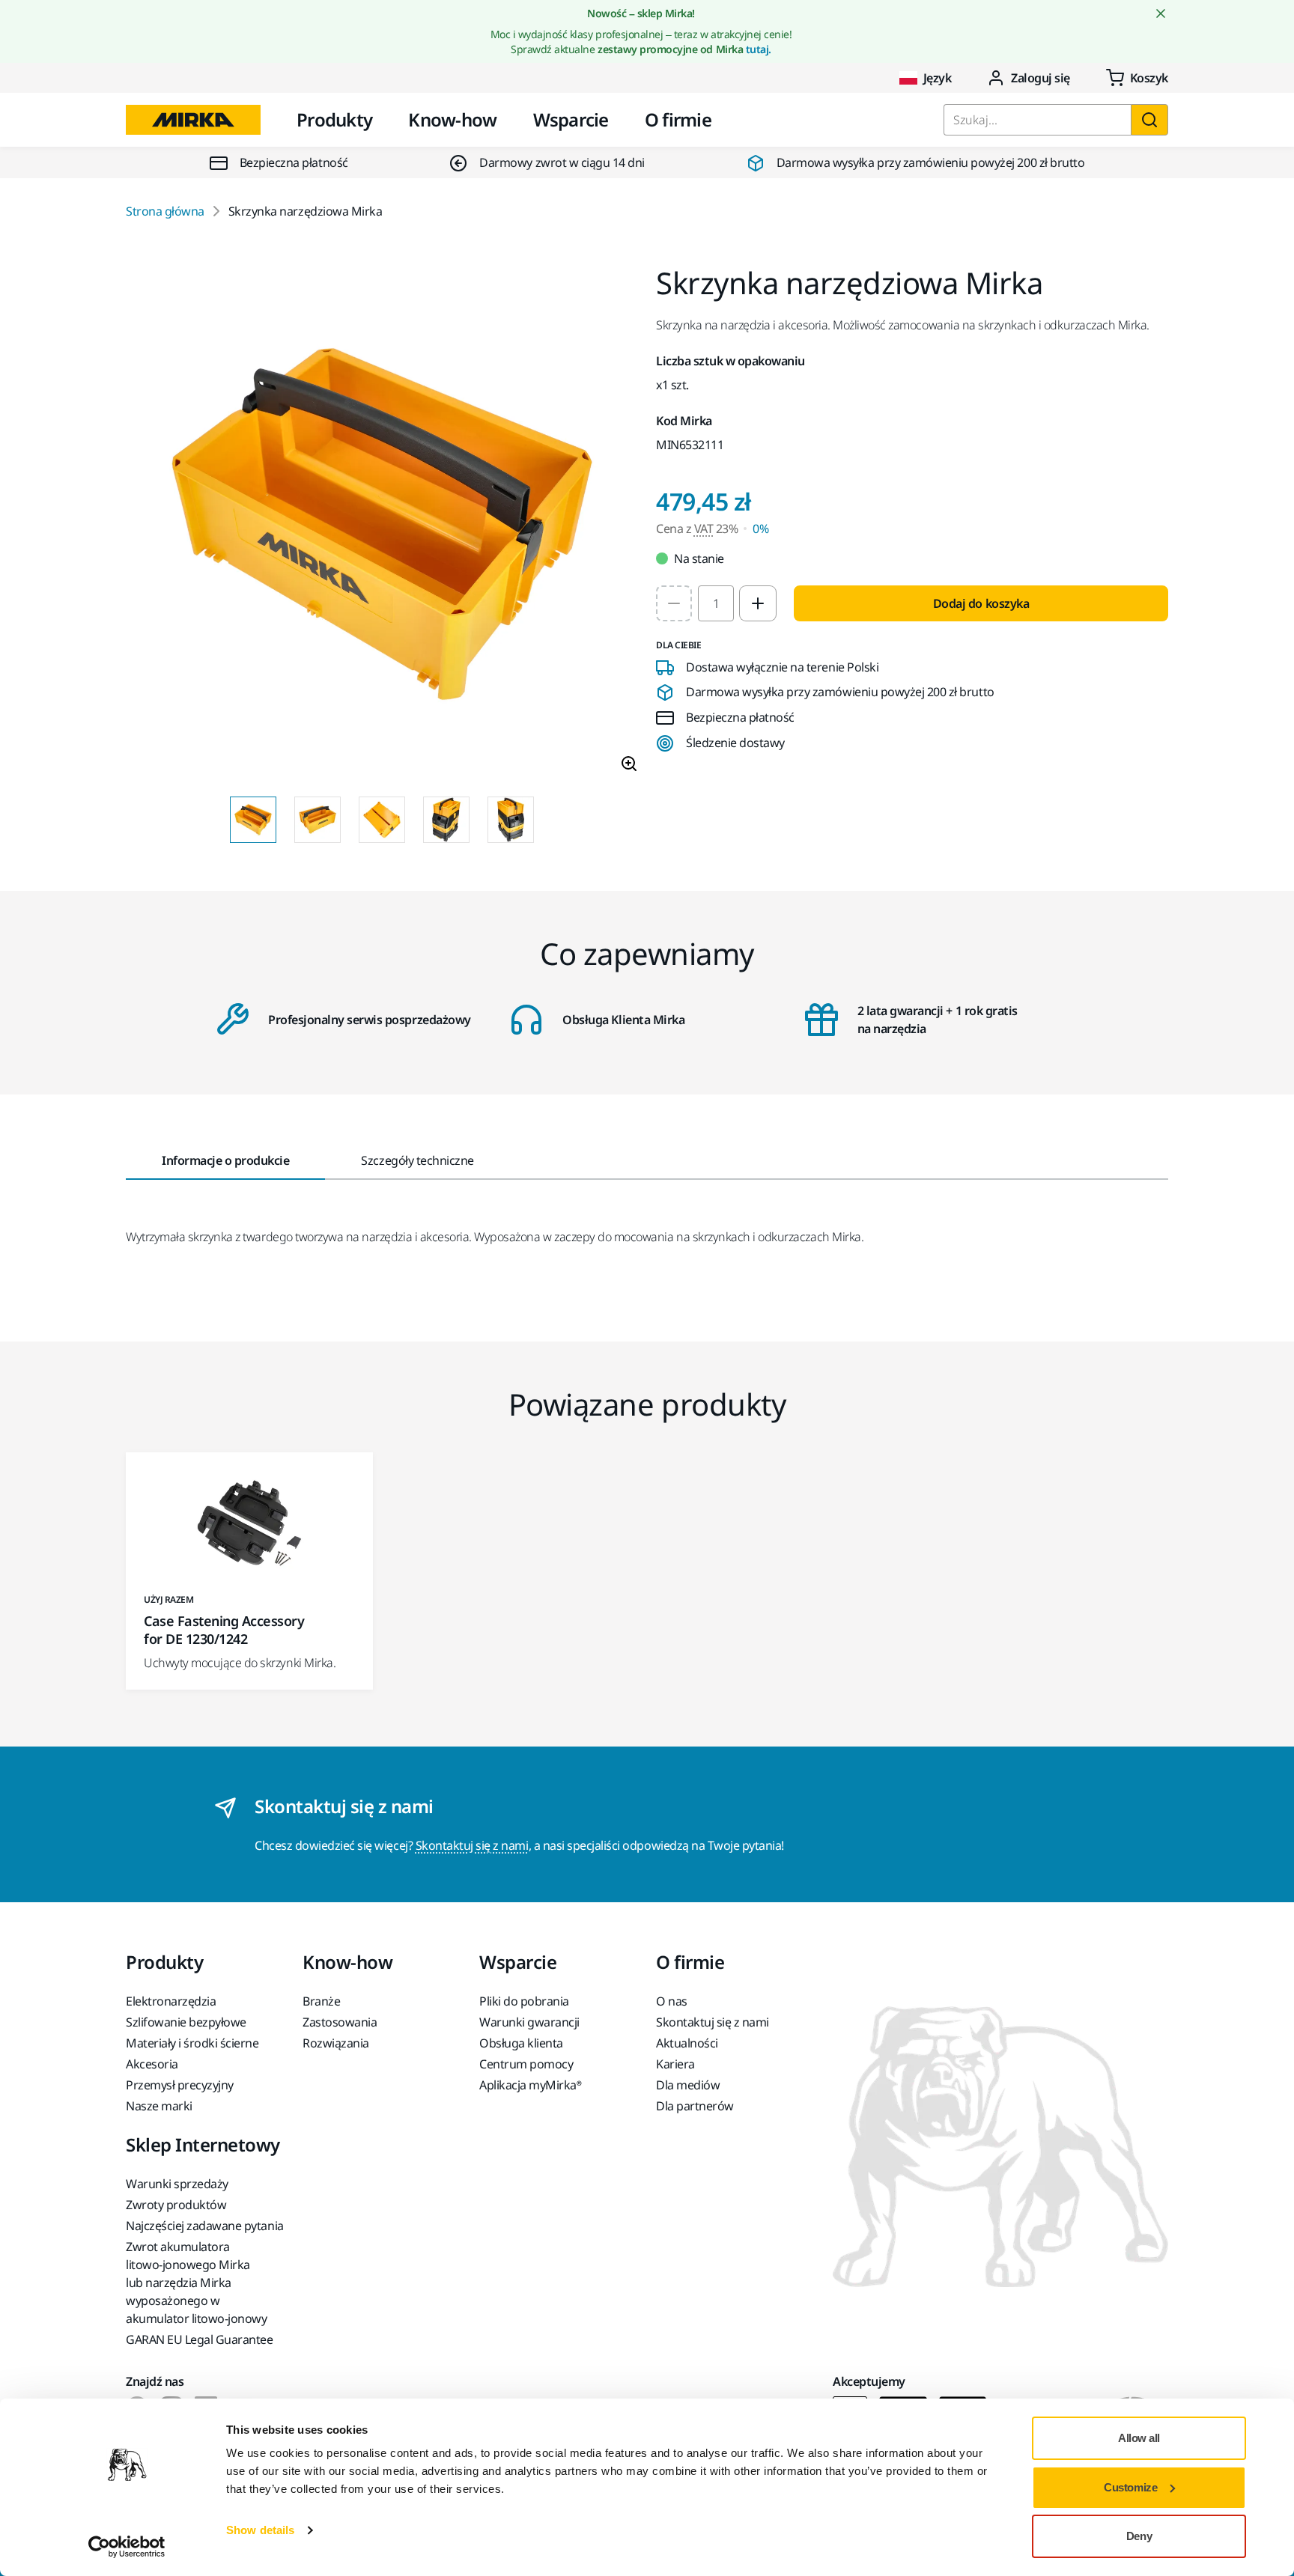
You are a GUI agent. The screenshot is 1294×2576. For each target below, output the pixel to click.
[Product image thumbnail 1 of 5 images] (253, 820)
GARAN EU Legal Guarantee (199, 2339)
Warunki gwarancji (529, 2022)
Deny (1139, 2536)
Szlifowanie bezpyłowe (186, 2022)
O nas (672, 2001)
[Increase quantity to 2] (758, 603)
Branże (321, 2001)
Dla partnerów (695, 2106)
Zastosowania (340, 2022)
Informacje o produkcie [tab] (225, 1160)
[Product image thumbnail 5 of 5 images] (511, 820)
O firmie (678, 119)
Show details (260, 2530)
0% (760, 529)
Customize (1130, 2487)
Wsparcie (571, 119)
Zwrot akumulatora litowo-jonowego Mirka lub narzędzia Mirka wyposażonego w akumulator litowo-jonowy (196, 2283)
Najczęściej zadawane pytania (205, 2226)
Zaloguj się (1041, 78)
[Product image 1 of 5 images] (382, 526)
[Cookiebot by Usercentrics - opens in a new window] (127, 2547)
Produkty (334, 119)
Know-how (452, 119)
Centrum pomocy (526, 2064)
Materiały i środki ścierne (192, 2043)
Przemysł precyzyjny (180, 2085)
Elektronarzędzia (171, 2001)
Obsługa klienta (521, 2043)
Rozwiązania (336, 2043)
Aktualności (687, 2043)
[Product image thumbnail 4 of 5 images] (446, 820)
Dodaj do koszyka (981, 603)
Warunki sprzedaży (177, 2184)
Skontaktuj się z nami (472, 1845)
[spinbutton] (716, 603)
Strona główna (165, 211)
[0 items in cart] (1137, 78)
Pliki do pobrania (524, 2001)
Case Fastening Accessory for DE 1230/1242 (224, 1630)
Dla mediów (688, 2085)
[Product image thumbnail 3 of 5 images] (382, 820)
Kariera (675, 2064)
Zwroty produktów (176, 2205)
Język (938, 78)
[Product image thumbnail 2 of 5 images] (318, 820)
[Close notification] (1161, 13)
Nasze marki (159, 2106)
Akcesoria (152, 2064)
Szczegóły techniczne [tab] (417, 1160)
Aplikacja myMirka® (530, 2085)
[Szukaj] (1149, 120)
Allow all (1139, 2438)
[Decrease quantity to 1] (674, 603)
